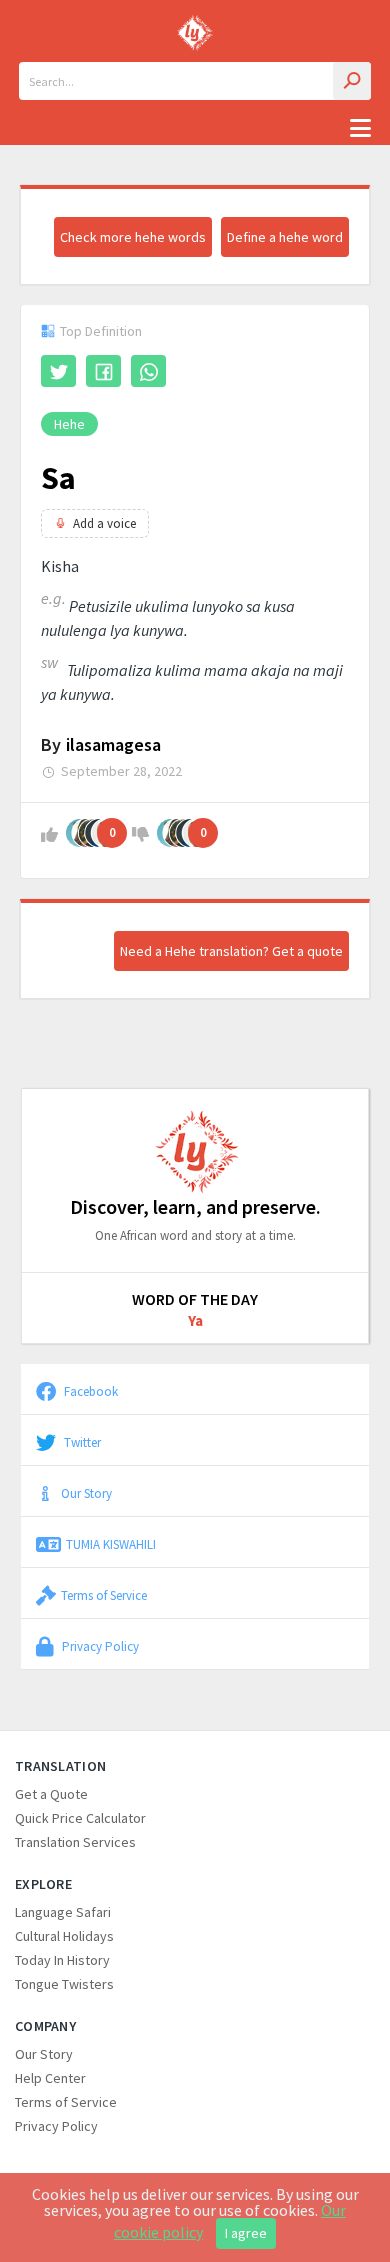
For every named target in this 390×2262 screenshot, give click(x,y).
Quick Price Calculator (80, 1818)
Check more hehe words (133, 237)
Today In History (62, 1960)
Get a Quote (51, 1794)
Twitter (81, 1442)
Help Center (50, 2078)
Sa (58, 478)
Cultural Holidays (64, 1936)
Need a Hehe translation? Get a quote (231, 951)
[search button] (352, 81)
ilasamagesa (113, 744)
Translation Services (75, 1842)
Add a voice (104, 523)
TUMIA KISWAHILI (111, 1544)
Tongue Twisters (64, 1984)
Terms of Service (104, 1595)
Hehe (69, 424)
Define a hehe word (285, 237)
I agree (246, 2233)
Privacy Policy (99, 1646)
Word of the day (195, 1299)
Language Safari (63, 1912)
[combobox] (195, 81)
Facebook (89, 1391)
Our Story (86, 1493)
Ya (195, 1320)
